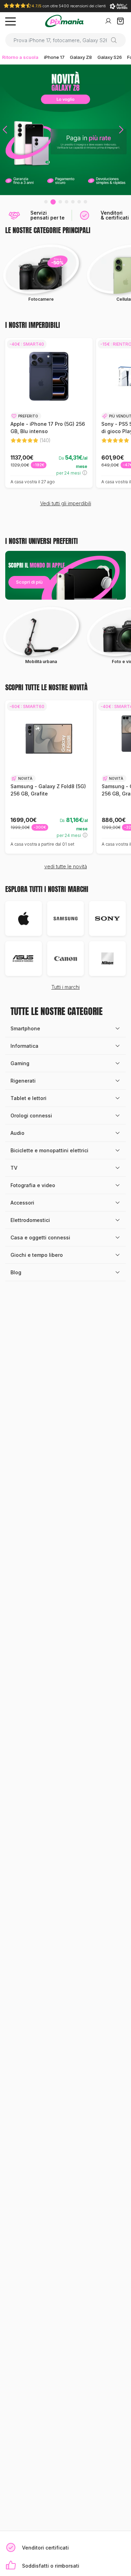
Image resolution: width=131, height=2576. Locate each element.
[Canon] (65, 959)
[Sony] (107, 918)
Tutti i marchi (65, 987)
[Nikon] (107, 959)
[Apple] (24, 918)
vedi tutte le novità (66, 866)
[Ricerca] (117, 40)
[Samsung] (65, 918)
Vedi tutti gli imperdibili (66, 503)
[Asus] (24, 959)
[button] (5, 130)
